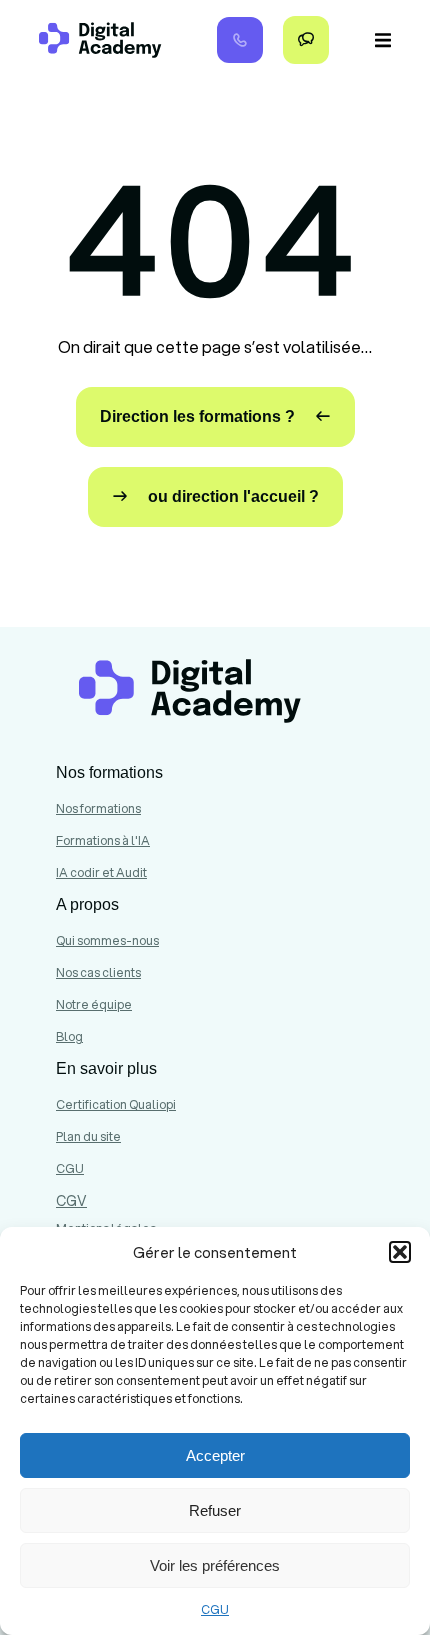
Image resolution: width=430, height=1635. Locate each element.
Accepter (215, 1455)
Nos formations (98, 808)
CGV (71, 1201)
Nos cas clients (98, 972)
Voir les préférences (215, 1565)
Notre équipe (94, 1004)
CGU (215, 1609)
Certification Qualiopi (116, 1104)
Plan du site (88, 1136)
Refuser (215, 1510)
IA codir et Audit (101, 872)
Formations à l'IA (103, 840)
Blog (69, 1036)
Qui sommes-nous (107, 940)
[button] (400, 1252)
